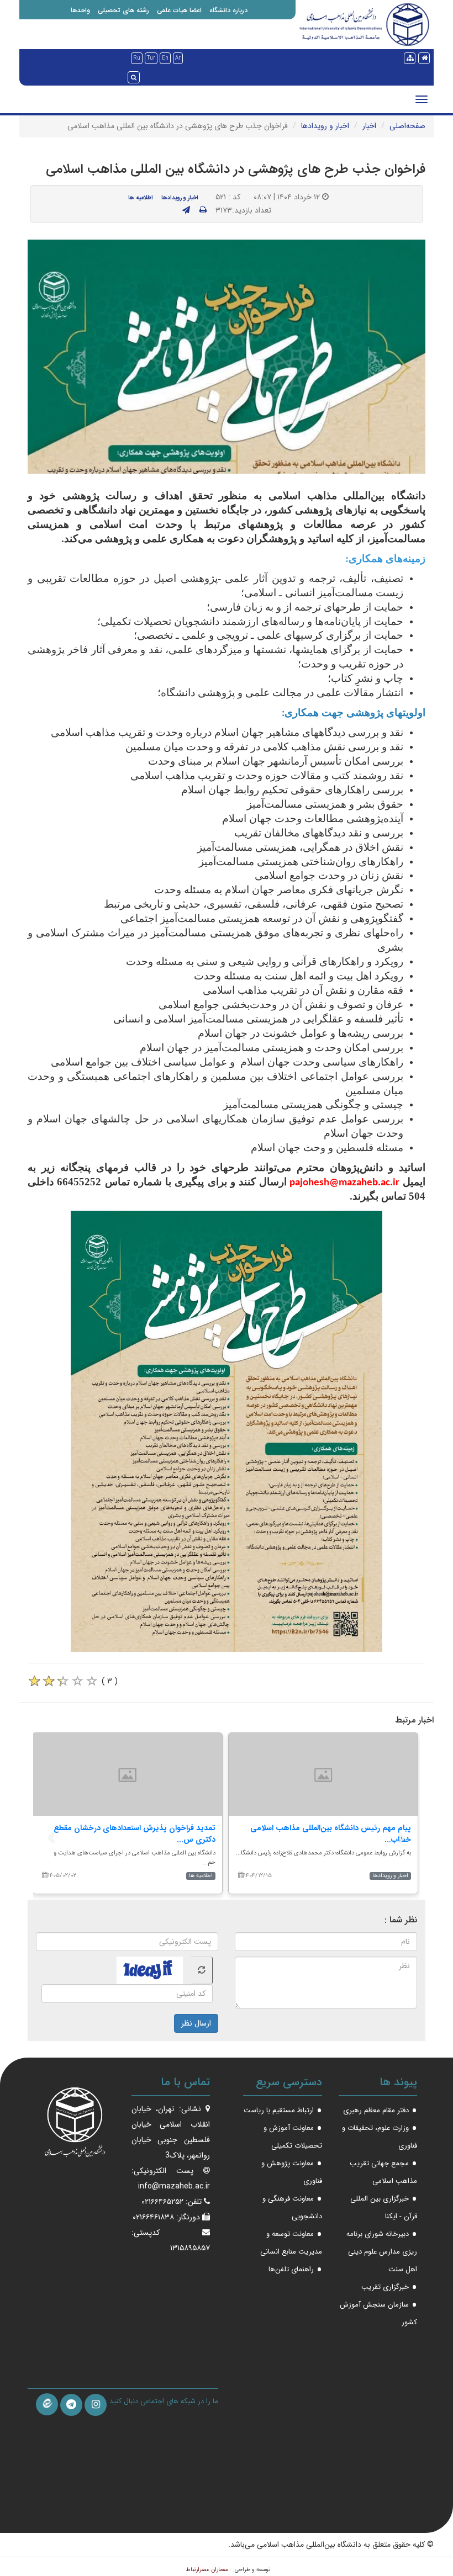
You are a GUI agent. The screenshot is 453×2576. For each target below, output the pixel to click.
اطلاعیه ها (141, 198)
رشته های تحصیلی (123, 10)
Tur (151, 58)
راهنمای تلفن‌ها (291, 2269)
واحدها (80, 10)
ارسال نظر (196, 2023)
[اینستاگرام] (96, 2405)
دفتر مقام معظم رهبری (376, 2110)
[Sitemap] (410, 58)
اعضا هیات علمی (179, 10)
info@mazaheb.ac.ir (174, 2186)
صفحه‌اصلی (407, 126)
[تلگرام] (71, 2405)
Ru (137, 58)
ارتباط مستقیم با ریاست (279, 2110)
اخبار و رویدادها (325, 126)
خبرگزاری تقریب (385, 2287)
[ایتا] (47, 2404)
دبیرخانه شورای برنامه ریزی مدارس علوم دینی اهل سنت (382, 2252)
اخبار (369, 126)
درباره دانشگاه (228, 10)
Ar (178, 58)
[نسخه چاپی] (203, 210)
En (165, 58)
